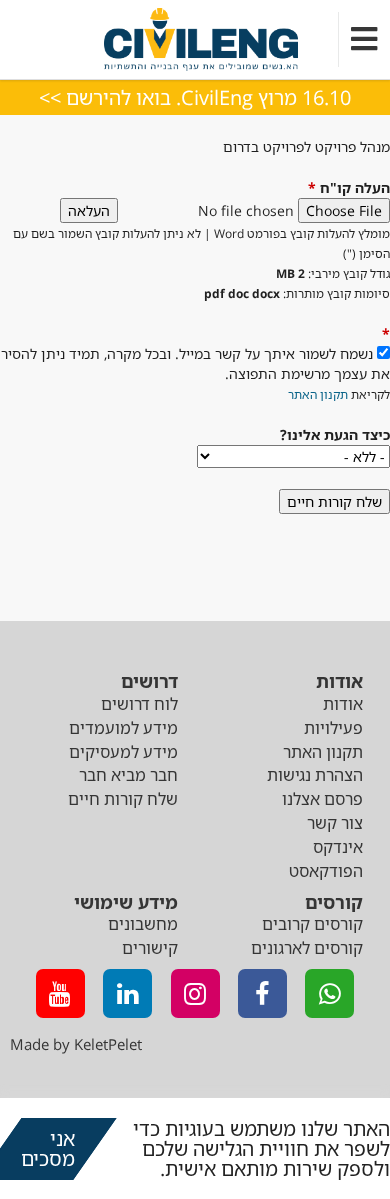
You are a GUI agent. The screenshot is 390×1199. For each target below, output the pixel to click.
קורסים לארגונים (307, 948)
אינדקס (338, 847)
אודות (343, 704)
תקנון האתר (318, 394)
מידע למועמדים (123, 728)
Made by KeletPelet (76, 1044)
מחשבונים (143, 924)
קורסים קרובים (312, 924)
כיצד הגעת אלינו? (335, 434)
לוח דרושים (139, 704)
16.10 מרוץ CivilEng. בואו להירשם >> (195, 97)
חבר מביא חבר (128, 775)
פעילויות (333, 728)
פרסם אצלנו (322, 799)
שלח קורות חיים (123, 799)
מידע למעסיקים (123, 752)
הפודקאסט (326, 871)
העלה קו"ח (349, 187)
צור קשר (335, 823)
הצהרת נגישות (315, 775)
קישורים (150, 948)
